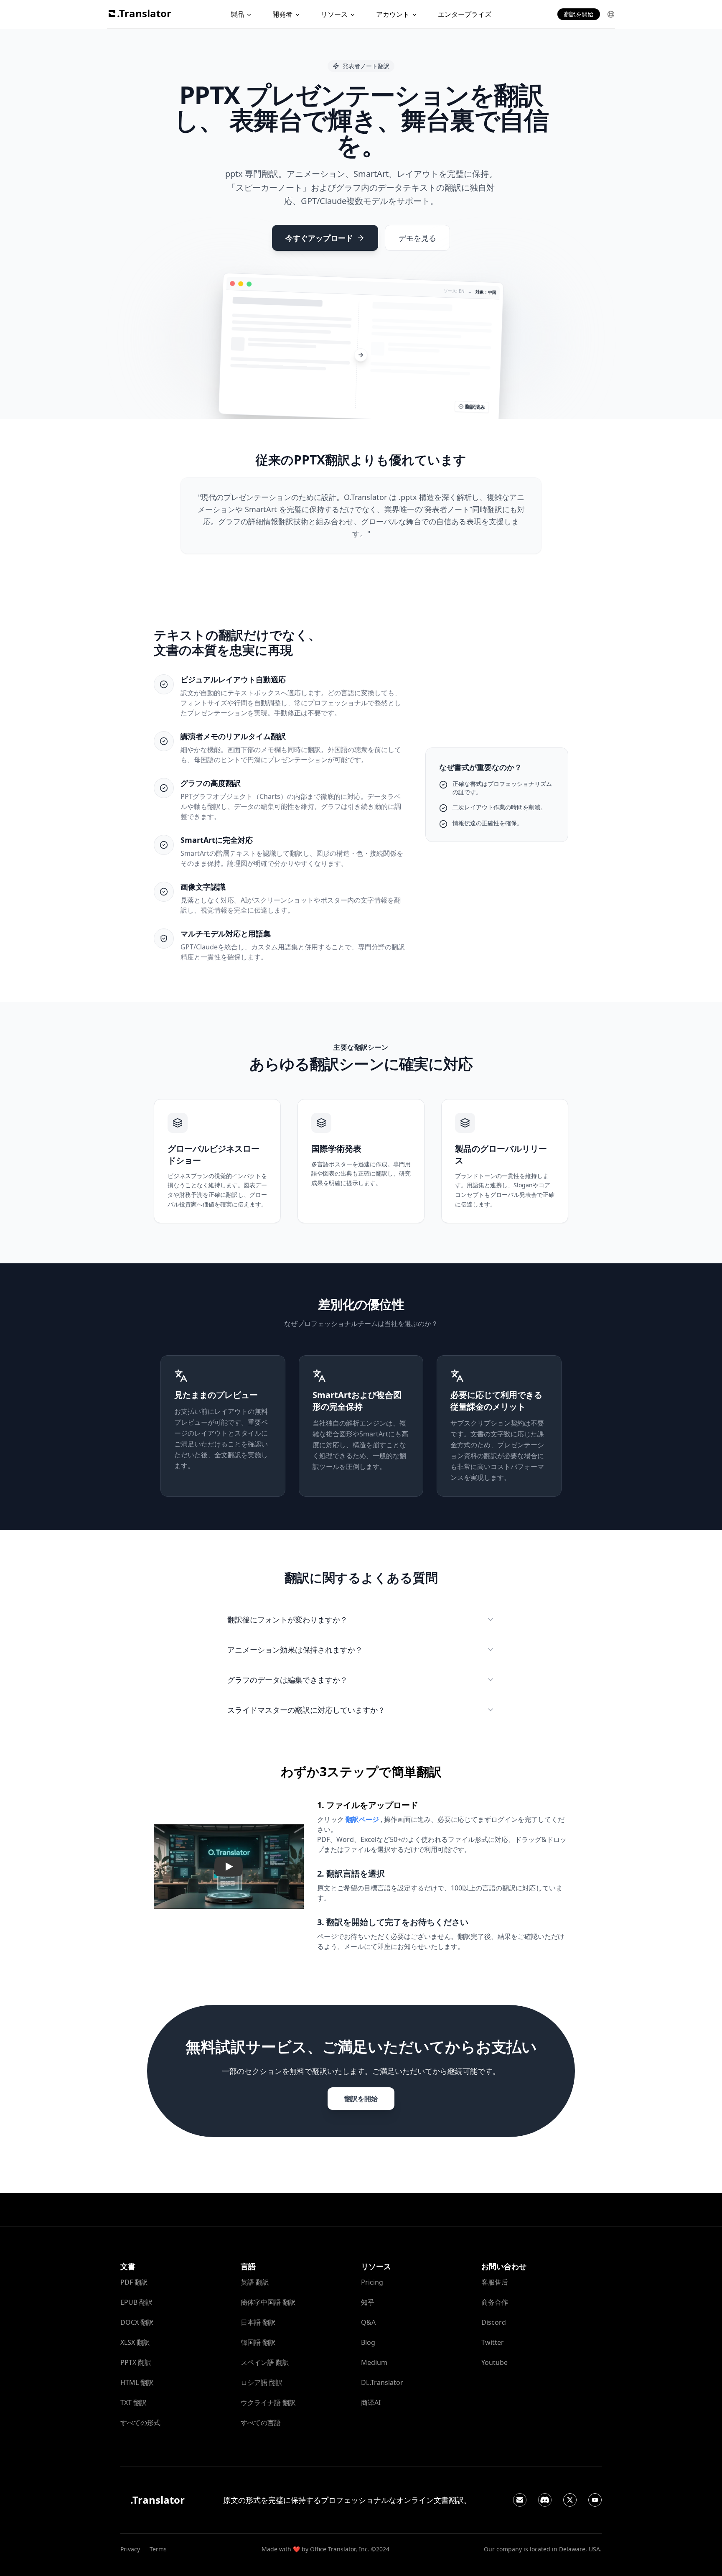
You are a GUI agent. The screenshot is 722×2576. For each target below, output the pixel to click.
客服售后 (495, 2282)
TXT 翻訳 (133, 2403)
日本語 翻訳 (258, 2322)
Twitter (493, 2342)
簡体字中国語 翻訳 (268, 2302)
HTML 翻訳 (137, 2382)
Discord (494, 2322)
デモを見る (417, 238)
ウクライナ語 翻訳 (268, 2403)
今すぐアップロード (319, 238)
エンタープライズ (465, 14)
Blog (368, 2342)
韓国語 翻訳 (258, 2342)
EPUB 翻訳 (136, 2302)
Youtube (494, 2362)
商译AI (371, 2403)
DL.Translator (382, 2382)
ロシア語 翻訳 (262, 2382)
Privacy (130, 2549)
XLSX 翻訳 (135, 2342)
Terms (158, 2549)
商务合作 (495, 2302)
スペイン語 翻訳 (265, 2362)
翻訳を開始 (579, 14)
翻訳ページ (362, 1819)
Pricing (372, 2282)
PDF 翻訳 (134, 2282)
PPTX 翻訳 (136, 2362)
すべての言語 (261, 2423)
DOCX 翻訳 (137, 2322)
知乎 (368, 2302)
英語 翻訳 (255, 2282)
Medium (374, 2362)
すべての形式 (140, 2423)
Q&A (368, 2322)
